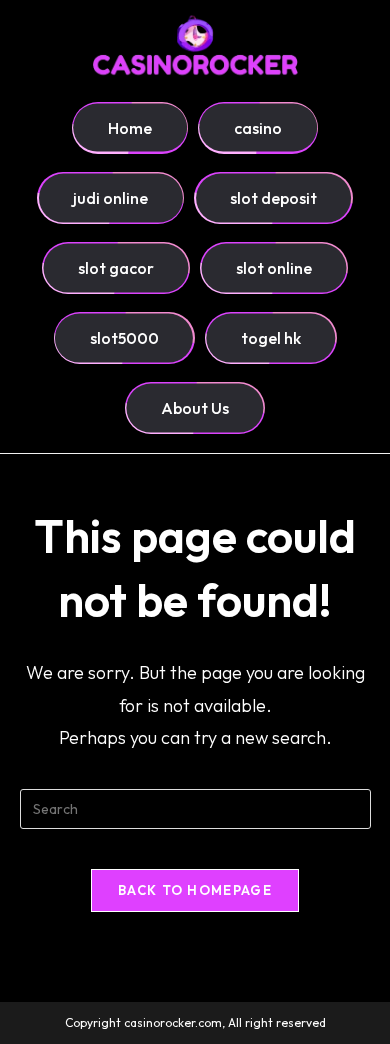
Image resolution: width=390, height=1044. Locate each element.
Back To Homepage (195, 890)
